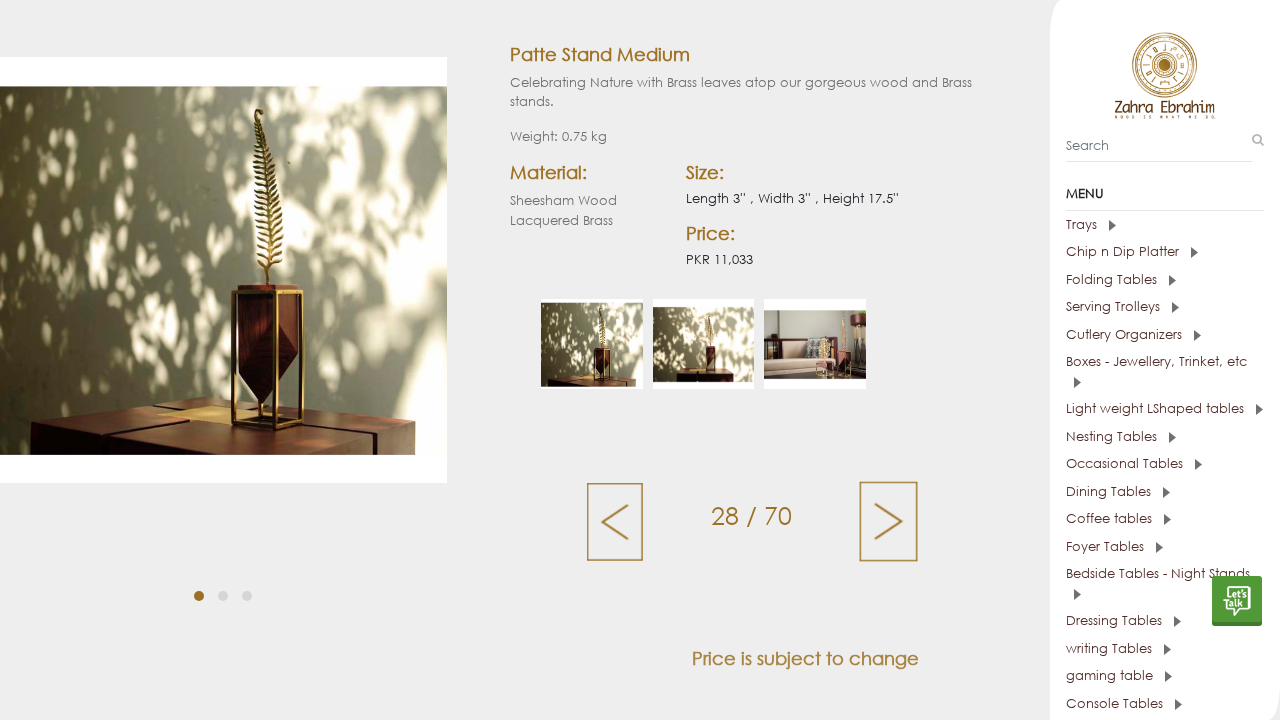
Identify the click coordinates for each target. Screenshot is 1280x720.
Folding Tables (1113, 279)
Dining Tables (1110, 491)
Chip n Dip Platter (1124, 251)
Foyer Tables (1107, 546)
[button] (199, 596)
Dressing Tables (1116, 620)
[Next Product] (888, 520)
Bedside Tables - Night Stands (1158, 573)
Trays (1083, 224)
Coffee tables (1111, 518)
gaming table (1111, 675)
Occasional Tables (1126, 463)
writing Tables (1111, 648)
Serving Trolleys (1115, 306)
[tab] (1165, 225)
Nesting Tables (1113, 436)
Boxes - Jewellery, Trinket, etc (1156, 361)
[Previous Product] (616, 520)
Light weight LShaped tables (1157, 408)
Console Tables (1116, 703)
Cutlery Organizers (1126, 334)
